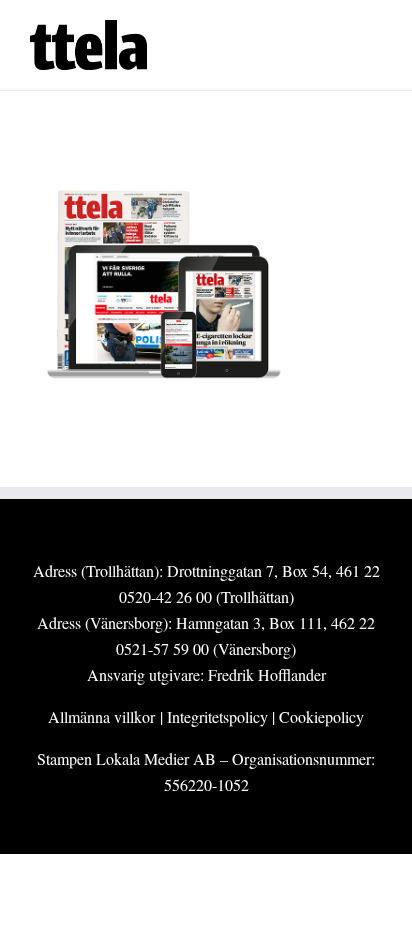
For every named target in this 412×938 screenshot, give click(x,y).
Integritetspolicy (217, 716)
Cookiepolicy (321, 716)
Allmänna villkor (101, 716)
